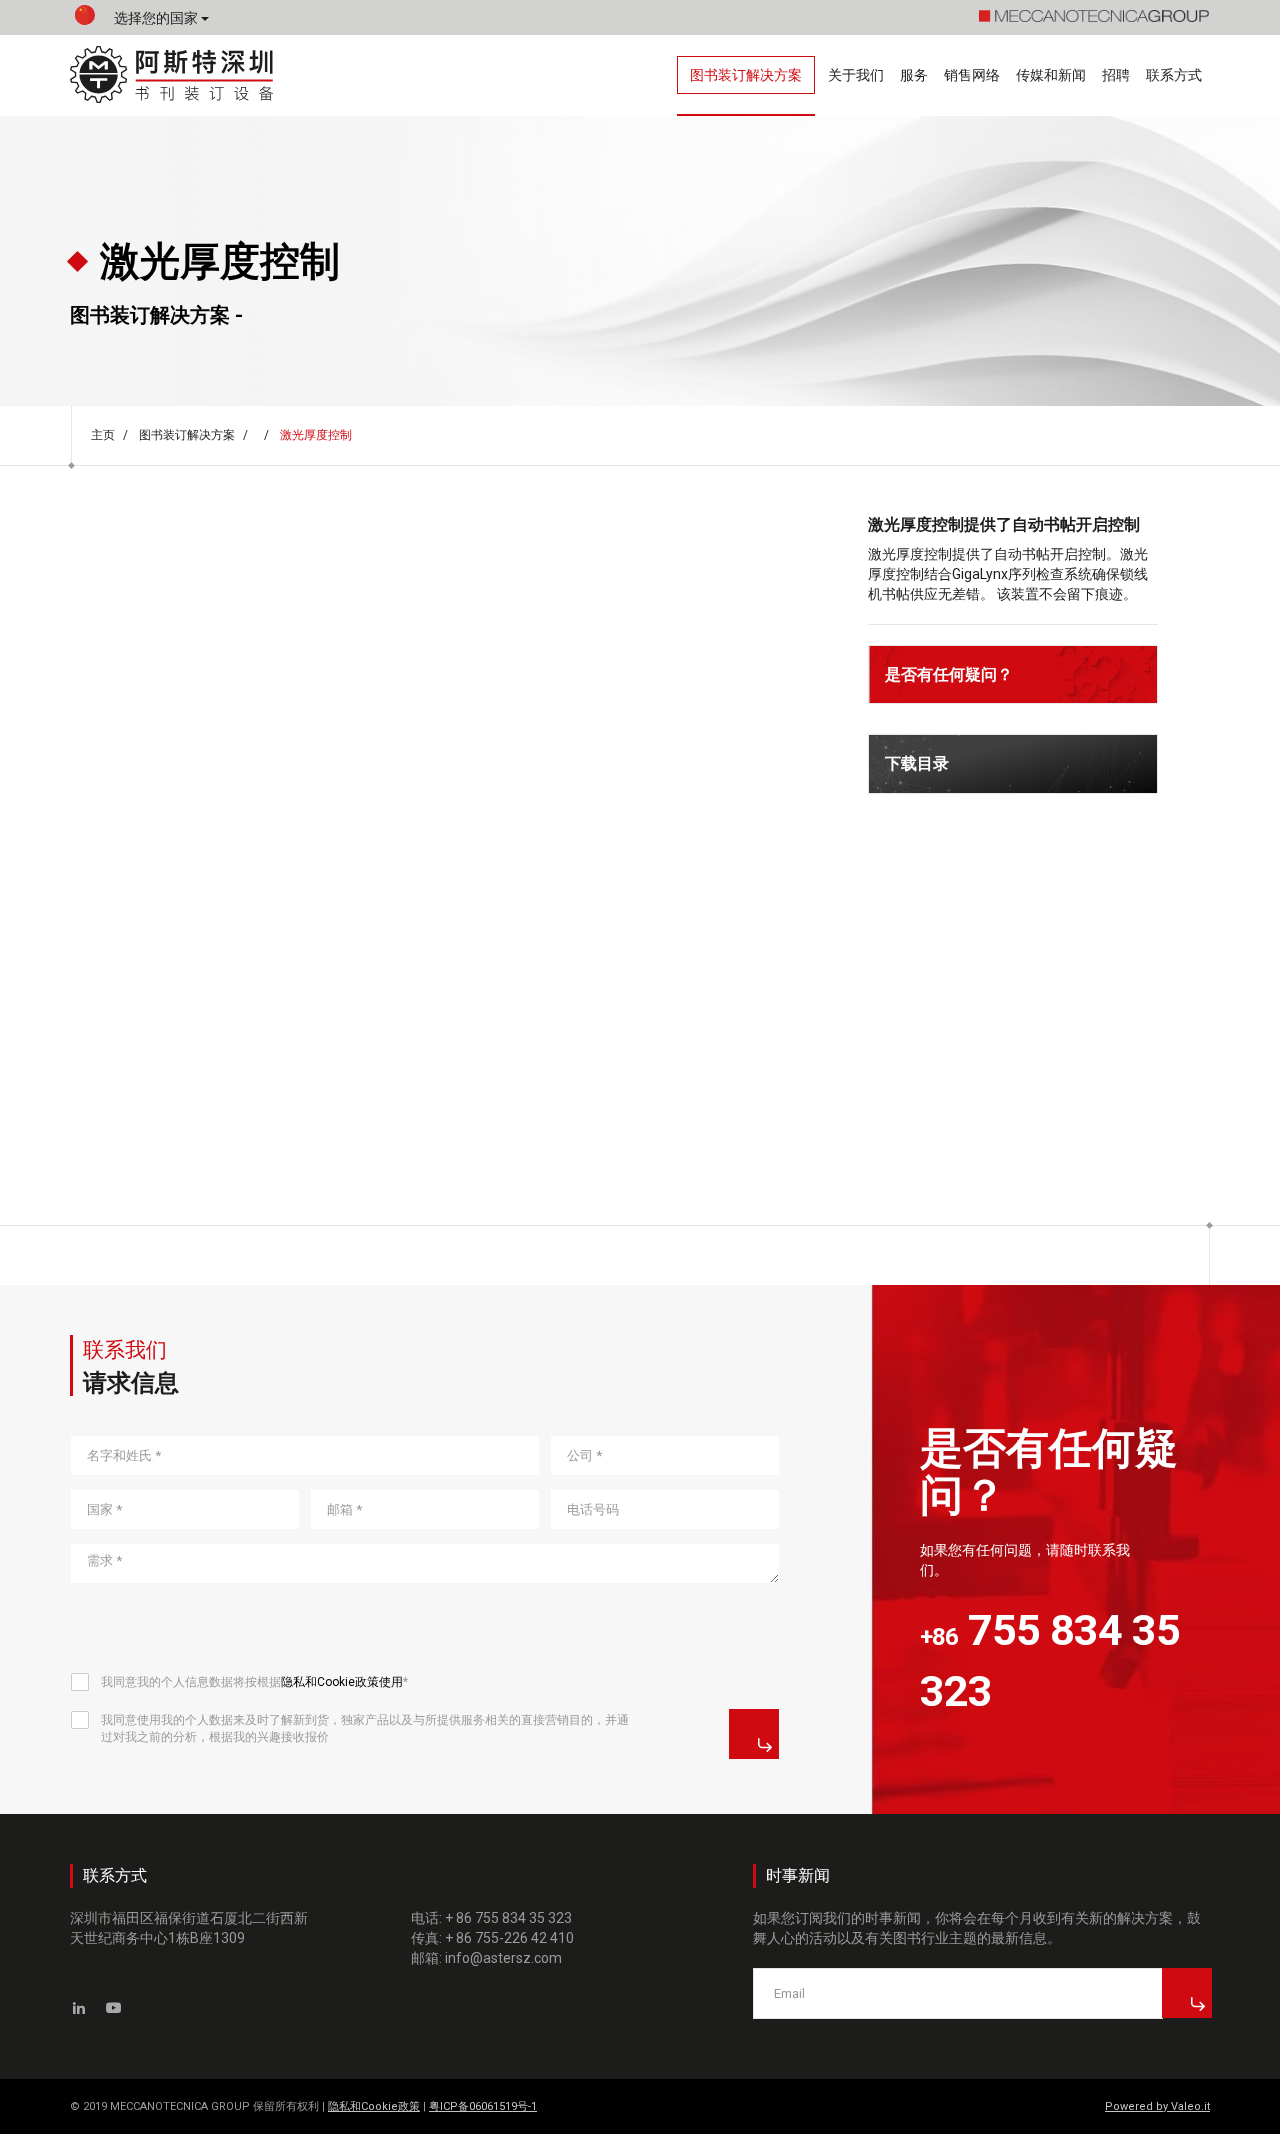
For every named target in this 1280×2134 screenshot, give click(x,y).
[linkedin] (79, 2008)
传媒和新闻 (1051, 75)
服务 (914, 75)
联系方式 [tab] (115, 1875)
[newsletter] (1187, 1993)
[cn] (85, 19)
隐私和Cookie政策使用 (342, 1682)
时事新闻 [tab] (798, 1875)
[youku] (115, 2008)
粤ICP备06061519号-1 (483, 2106)
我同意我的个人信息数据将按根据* (254, 1682)
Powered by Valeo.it (1157, 2106)
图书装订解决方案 (746, 75)
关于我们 (856, 75)
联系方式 (1174, 75)
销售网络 (972, 75)
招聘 (1116, 75)
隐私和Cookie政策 (374, 2106)
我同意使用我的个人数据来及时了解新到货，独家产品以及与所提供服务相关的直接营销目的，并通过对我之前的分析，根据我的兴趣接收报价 (365, 1728)
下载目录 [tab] (917, 764)
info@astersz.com (503, 1958)
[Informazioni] (754, 1734)
